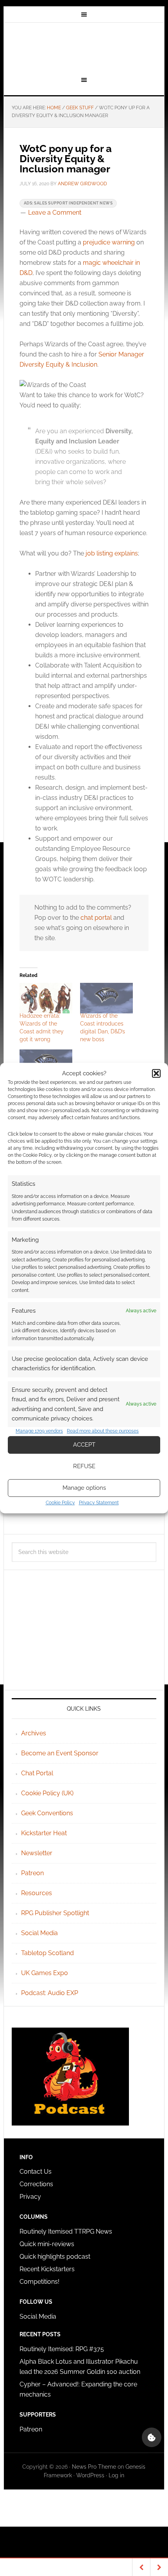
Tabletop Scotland (47, 1953)
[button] (156, 1073)
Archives (34, 1733)
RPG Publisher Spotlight (55, 1913)
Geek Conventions (47, 1813)
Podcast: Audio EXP (50, 1993)
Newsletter (37, 1853)
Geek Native (84, 48)
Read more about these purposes (103, 1431)
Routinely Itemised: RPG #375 (62, 2349)
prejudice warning (109, 242)
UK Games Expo (45, 1973)
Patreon (32, 1873)
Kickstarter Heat (44, 1833)
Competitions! (39, 2282)
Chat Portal (37, 1773)
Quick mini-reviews (47, 2244)
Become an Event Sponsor (60, 1753)
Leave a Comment (55, 213)
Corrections (36, 2184)
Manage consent (152, 2437)
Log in (116, 2475)
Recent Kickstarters (48, 2269)
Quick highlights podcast (55, 2257)
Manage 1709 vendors (39, 1431)
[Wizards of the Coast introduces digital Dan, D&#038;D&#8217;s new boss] (106, 998)
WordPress (90, 2475)
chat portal (96, 918)
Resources (37, 1893)
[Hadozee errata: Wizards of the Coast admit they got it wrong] (46, 998)
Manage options (84, 1488)
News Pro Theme (94, 2467)
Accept (84, 1445)
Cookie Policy (60, 1503)
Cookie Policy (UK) (47, 1793)
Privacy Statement (99, 1503)
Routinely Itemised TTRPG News (66, 2231)
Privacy (30, 2197)
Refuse (84, 1466)
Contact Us (36, 2172)
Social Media (39, 1933)
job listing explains (112, 553)
